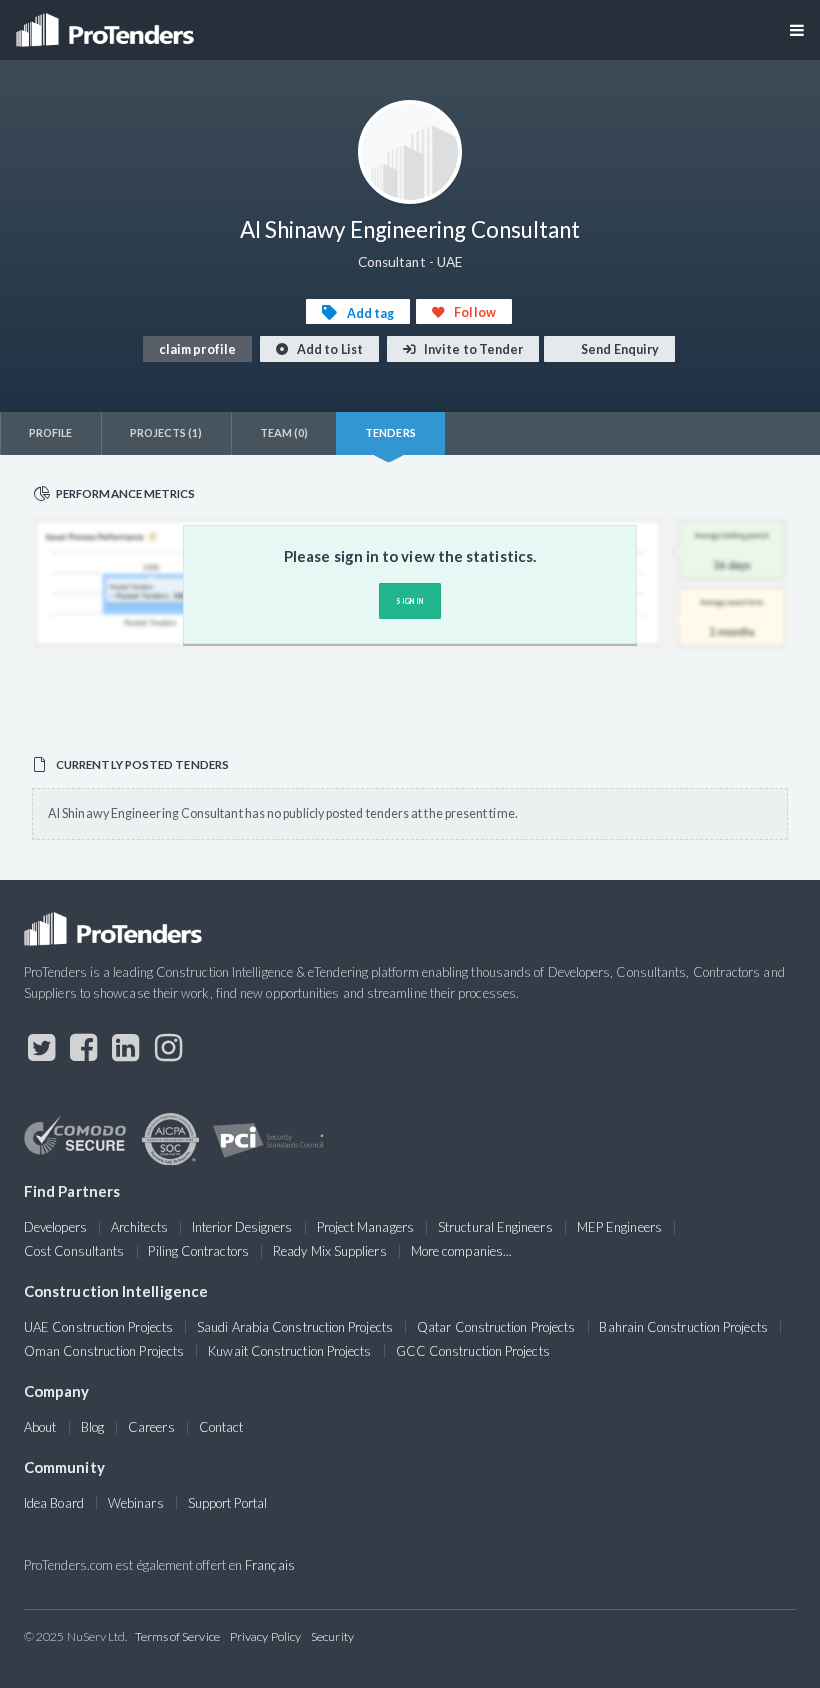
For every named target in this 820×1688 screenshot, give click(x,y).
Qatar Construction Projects (496, 1327)
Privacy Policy (265, 1636)
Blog (92, 1427)
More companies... (461, 1251)
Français (270, 1565)
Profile (51, 432)
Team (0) (284, 432)
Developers (55, 1227)
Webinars (136, 1503)
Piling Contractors (198, 1251)
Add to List (329, 349)
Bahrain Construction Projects (683, 1327)
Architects (139, 1227)
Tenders (390, 432)
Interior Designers (242, 1227)
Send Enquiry (619, 349)
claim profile (197, 349)
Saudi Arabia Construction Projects (295, 1327)
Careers (151, 1427)
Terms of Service (177, 1636)
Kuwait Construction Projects (289, 1351)
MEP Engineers (619, 1227)
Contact (221, 1427)
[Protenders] (107, 23)
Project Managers (365, 1227)
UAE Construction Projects (98, 1327)
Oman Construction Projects (104, 1351)
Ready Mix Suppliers (330, 1251)
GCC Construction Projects (473, 1351)
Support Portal (227, 1503)
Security (332, 1636)
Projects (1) (166, 432)
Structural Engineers (495, 1227)
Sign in (409, 601)
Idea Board (54, 1503)
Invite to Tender (472, 349)
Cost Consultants (74, 1251)
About (40, 1427)
